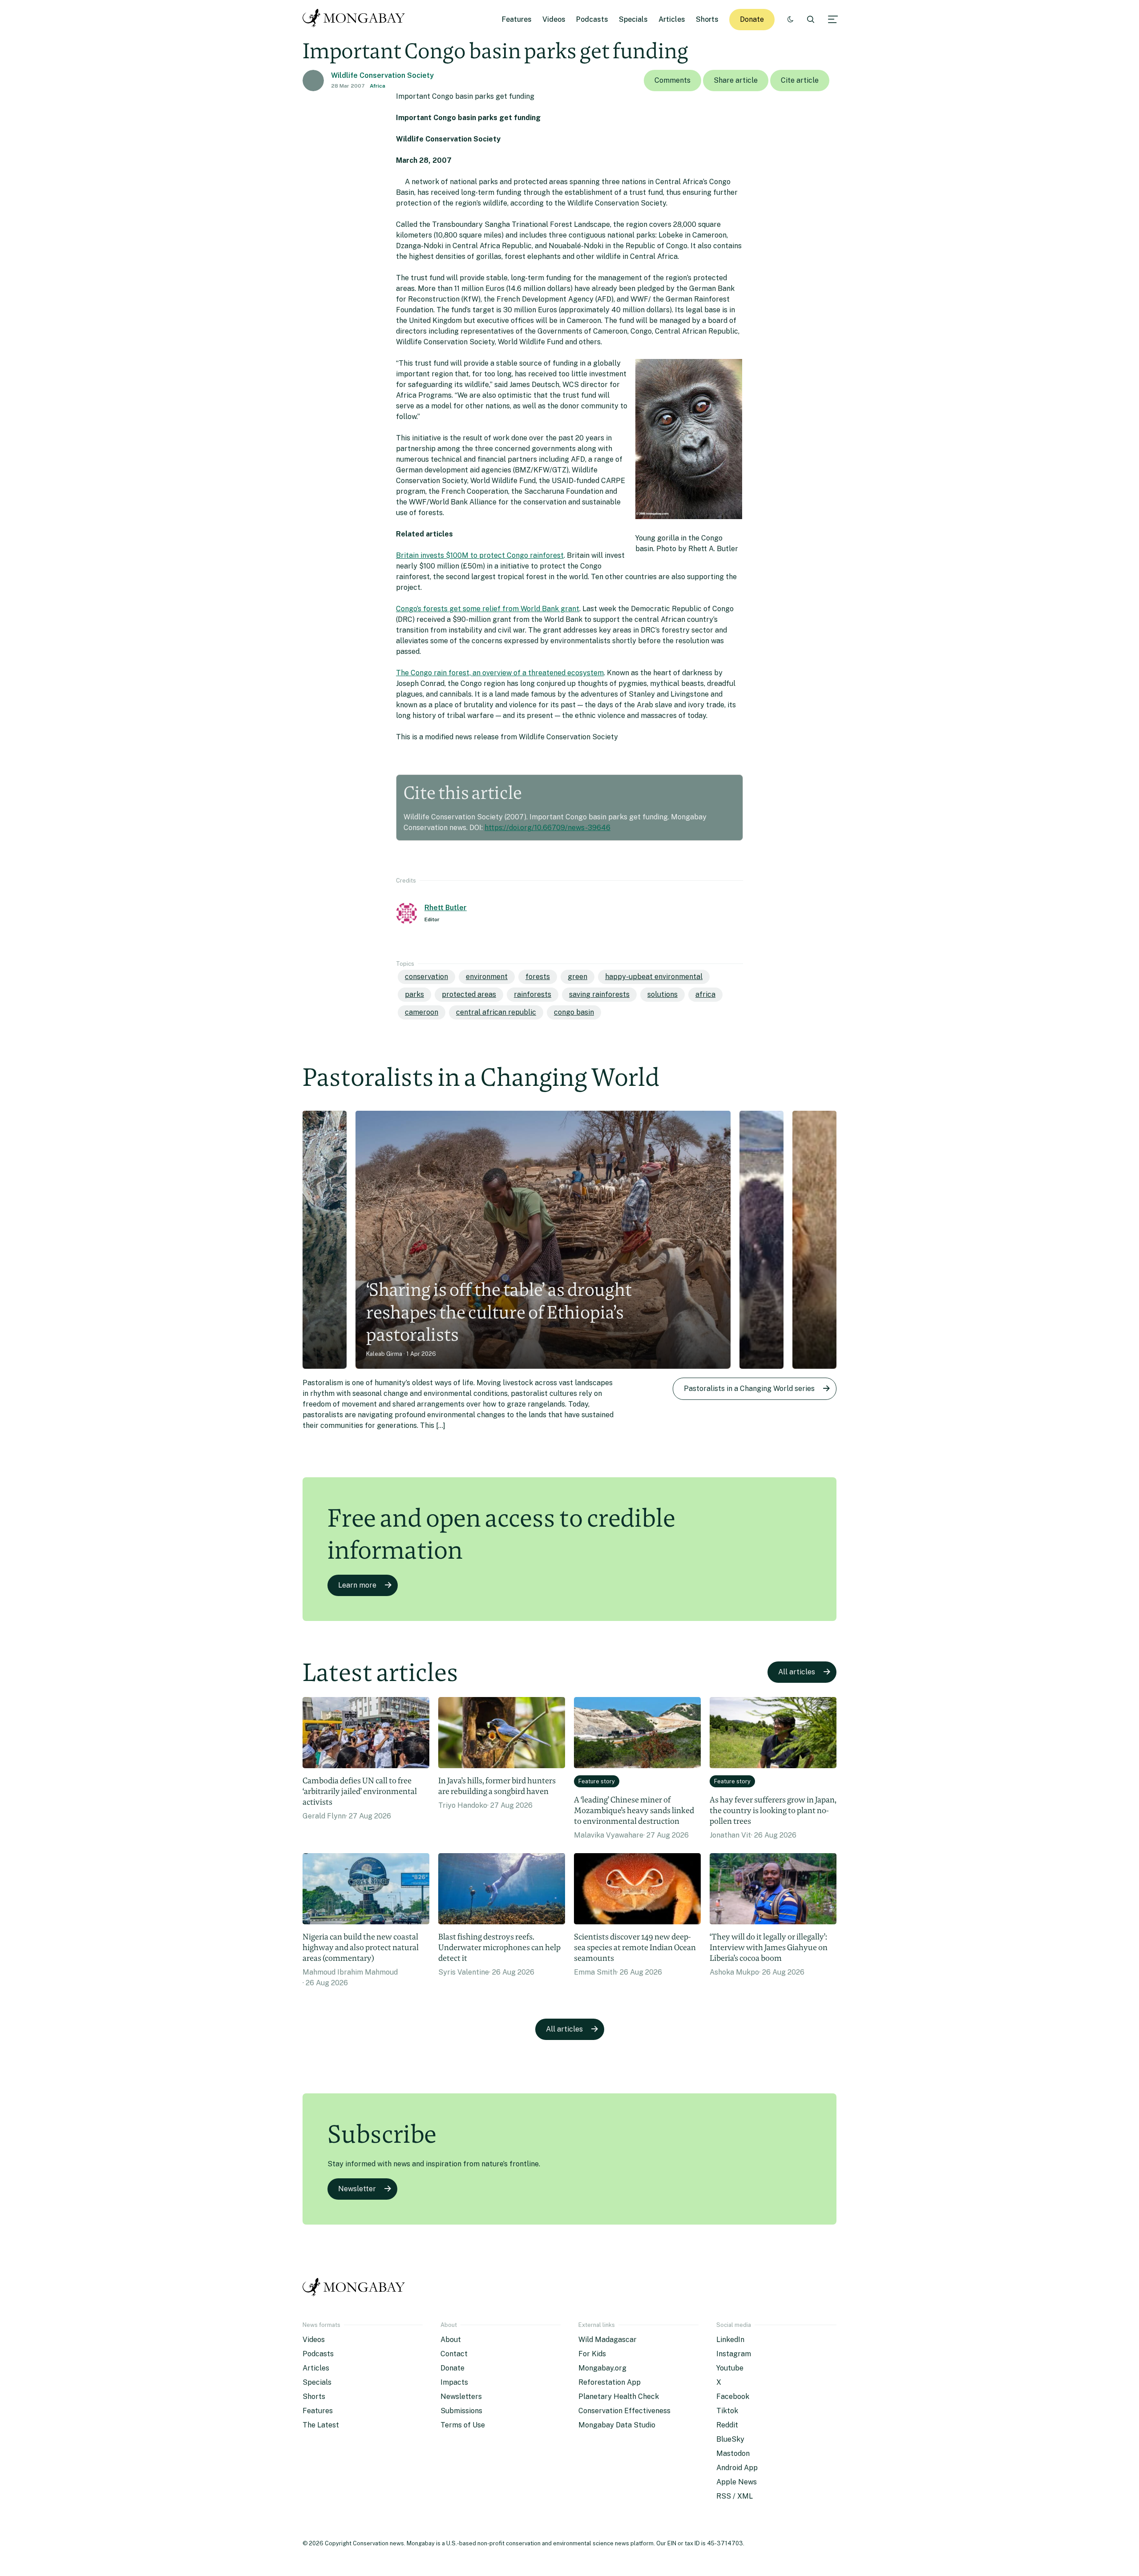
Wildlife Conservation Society (382, 75)
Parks (414, 994)
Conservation (426, 977)
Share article (736, 80)
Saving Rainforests (599, 994)
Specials (633, 19)
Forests (538, 977)
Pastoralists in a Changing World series (749, 1389)
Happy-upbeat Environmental (654, 977)
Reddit (727, 2425)
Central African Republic (496, 1012)
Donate (752, 19)
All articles (797, 1672)
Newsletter (357, 2189)
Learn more (357, 1585)
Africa (378, 86)
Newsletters (461, 2397)
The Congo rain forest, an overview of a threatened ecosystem (500, 673)
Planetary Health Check (619, 2397)
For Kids (592, 2354)
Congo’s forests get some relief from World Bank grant (488, 609)
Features (517, 19)
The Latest (321, 2425)
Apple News (737, 2482)
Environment (487, 977)
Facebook (733, 2397)
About (451, 2340)
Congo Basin (574, 1012)
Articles (672, 19)
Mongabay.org (602, 2368)
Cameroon (422, 1012)
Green (578, 977)
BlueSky (730, 2439)
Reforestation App (610, 2382)
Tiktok (727, 2411)
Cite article (800, 80)
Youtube (730, 2368)
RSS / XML (735, 2496)
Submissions (461, 2411)
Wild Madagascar (608, 2340)
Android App (737, 2468)
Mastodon (733, 2453)
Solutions (662, 994)
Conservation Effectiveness (624, 2411)
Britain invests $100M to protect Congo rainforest (480, 555)
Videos (554, 19)
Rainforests (533, 994)
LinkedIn (730, 2340)
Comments (672, 80)
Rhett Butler (446, 908)
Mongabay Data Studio (617, 2425)
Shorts (707, 19)
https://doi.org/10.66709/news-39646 (547, 828)
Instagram (734, 2354)
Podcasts (592, 19)
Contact (454, 2354)
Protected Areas (469, 994)
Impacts (454, 2382)
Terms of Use (463, 2425)
